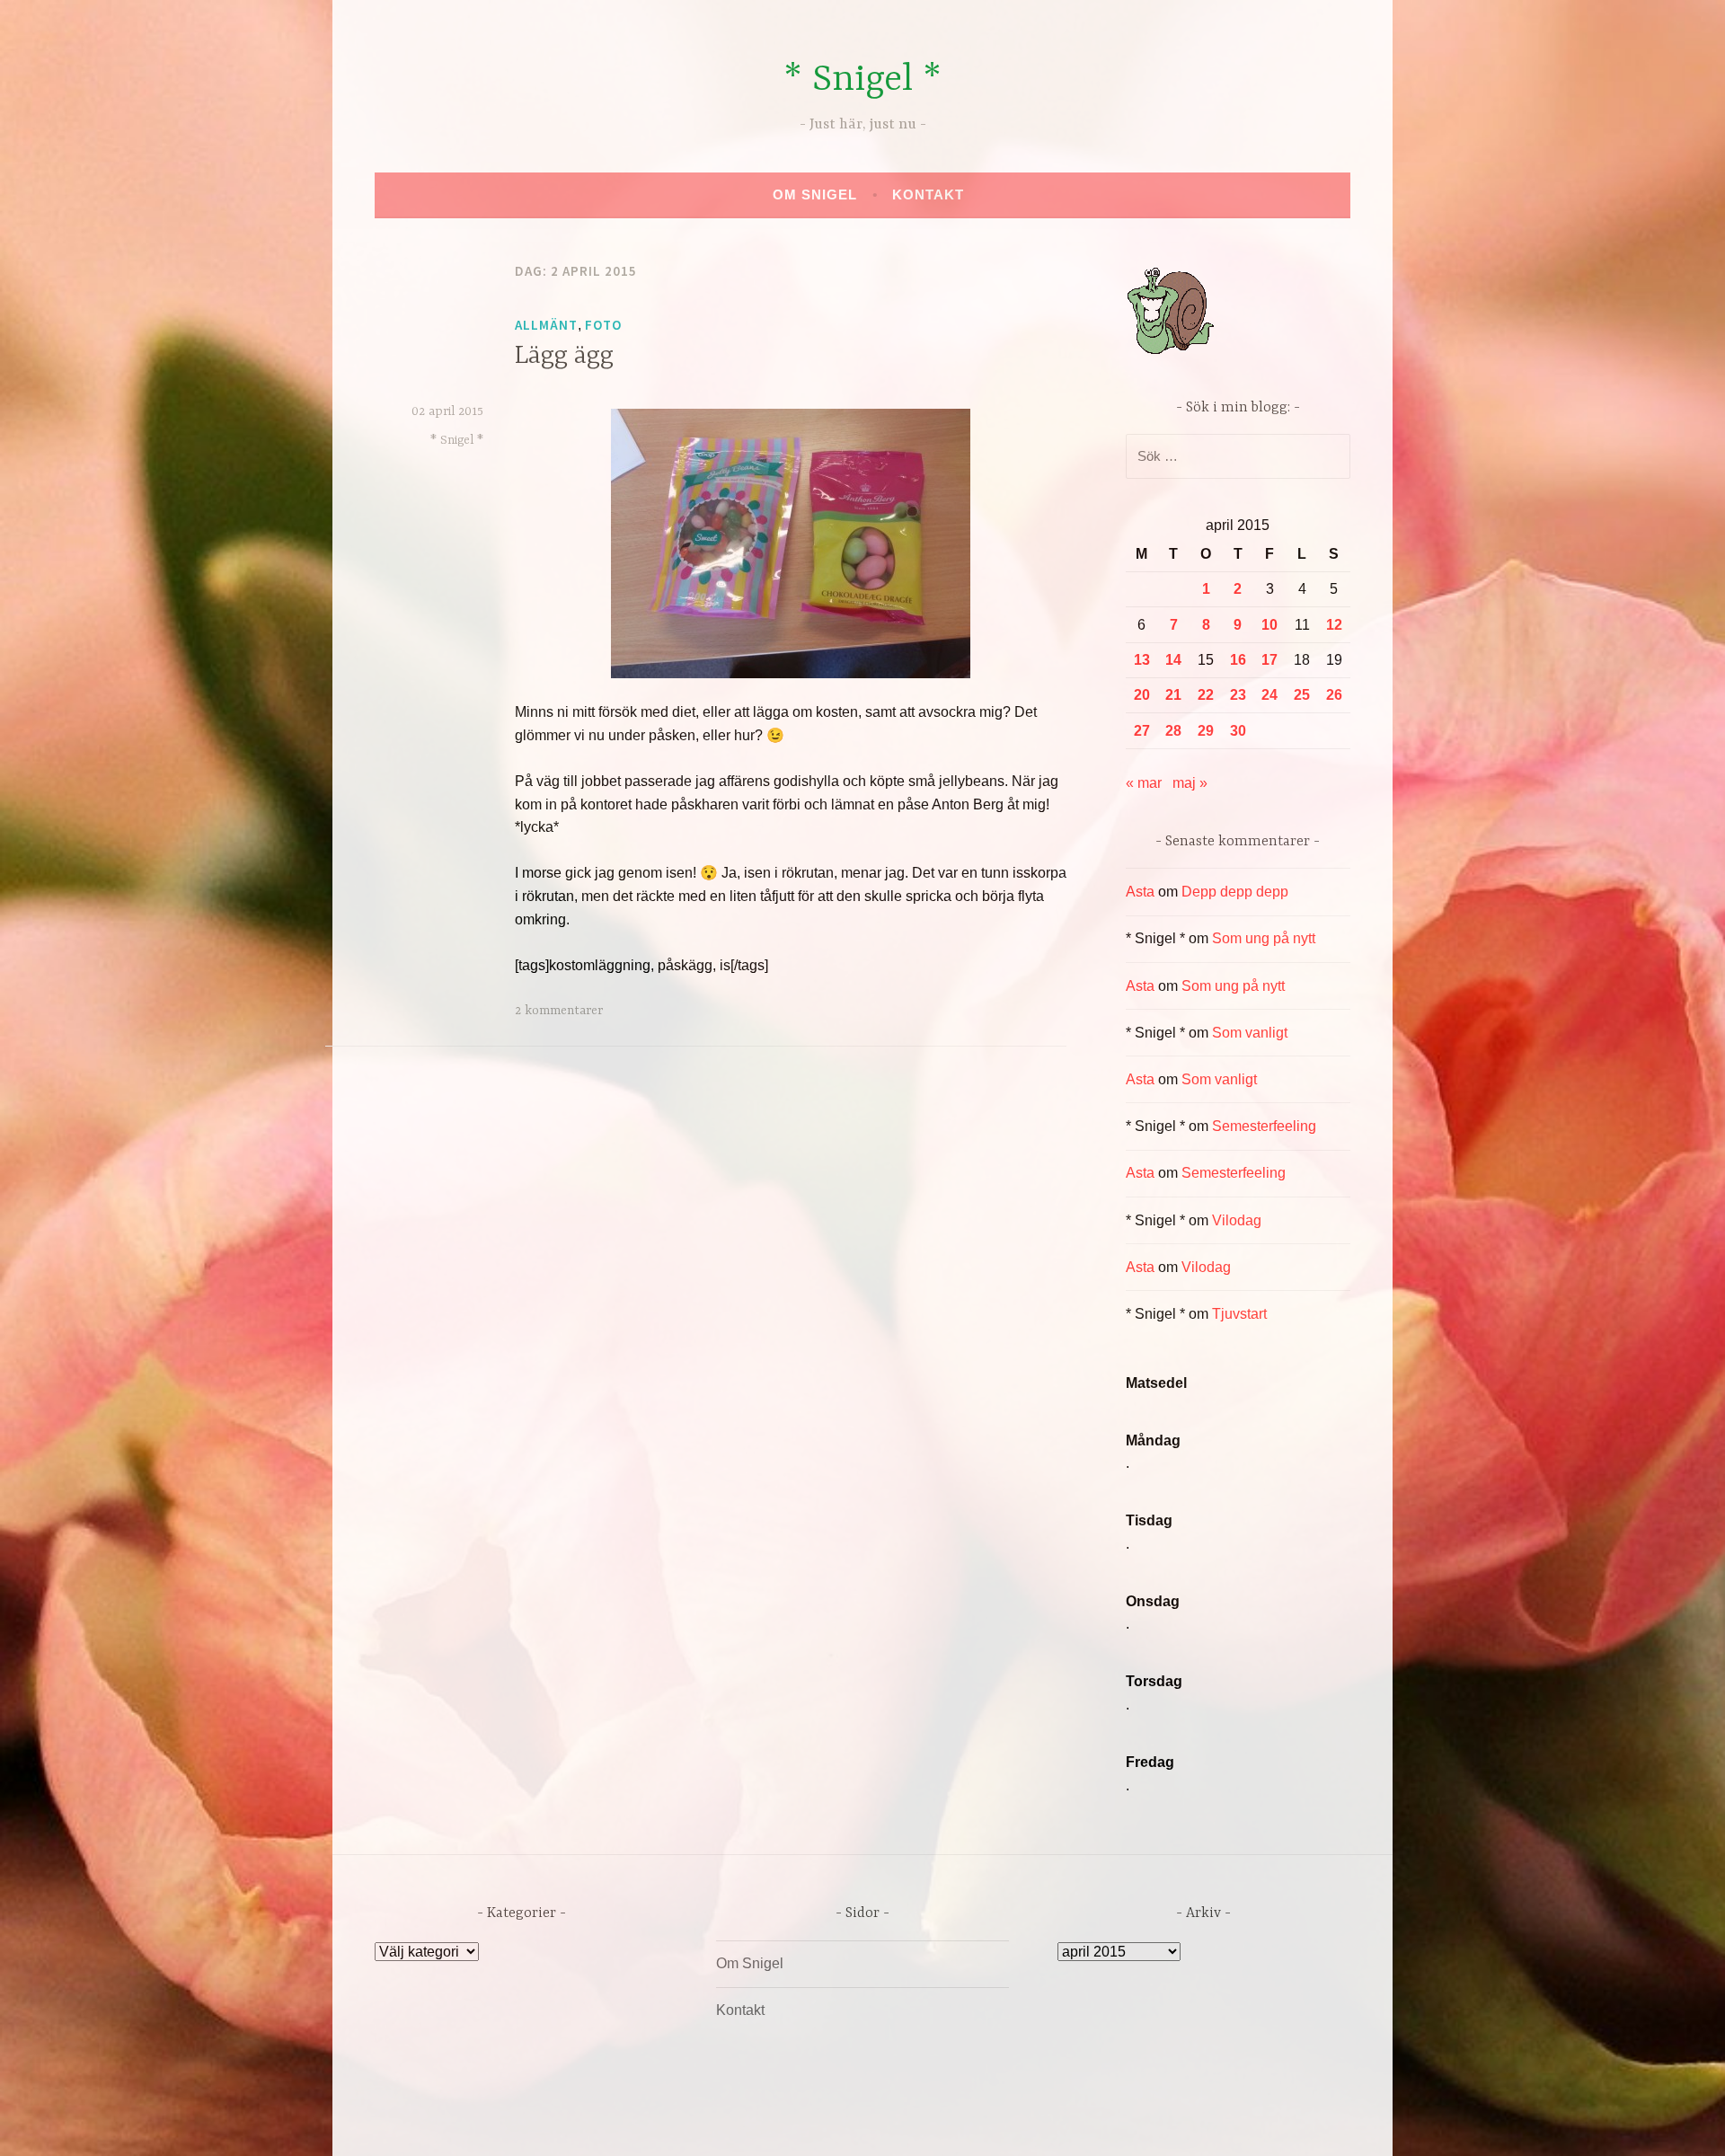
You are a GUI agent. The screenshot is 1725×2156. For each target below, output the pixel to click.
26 (1334, 695)
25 (1302, 695)
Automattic (1031, 2123)
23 (1238, 695)
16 (1238, 660)
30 (1238, 731)
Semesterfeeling (1264, 1126)
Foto (603, 325)
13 (1142, 660)
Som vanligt (1250, 1033)
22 (1206, 695)
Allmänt (546, 325)
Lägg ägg (564, 357)
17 (1269, 660)
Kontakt (928, 194)
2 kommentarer (559, 1011)
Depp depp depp (1235, 892)
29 (1206, 731)
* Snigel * (862, 80)
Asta (1140, 892)
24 (1269, 695)
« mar (1144, 783)
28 (1173, 731)
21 (1173, 695)
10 (1269, 625)
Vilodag (1237, 1220)
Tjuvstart (1239, 1314)
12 (1334, 625)
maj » (1190, 783)
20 (1142, 695)
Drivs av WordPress (729, 2123)
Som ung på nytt (1264, 938)
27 (1142, 731)
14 (1173, 660)
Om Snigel (815, 194)
